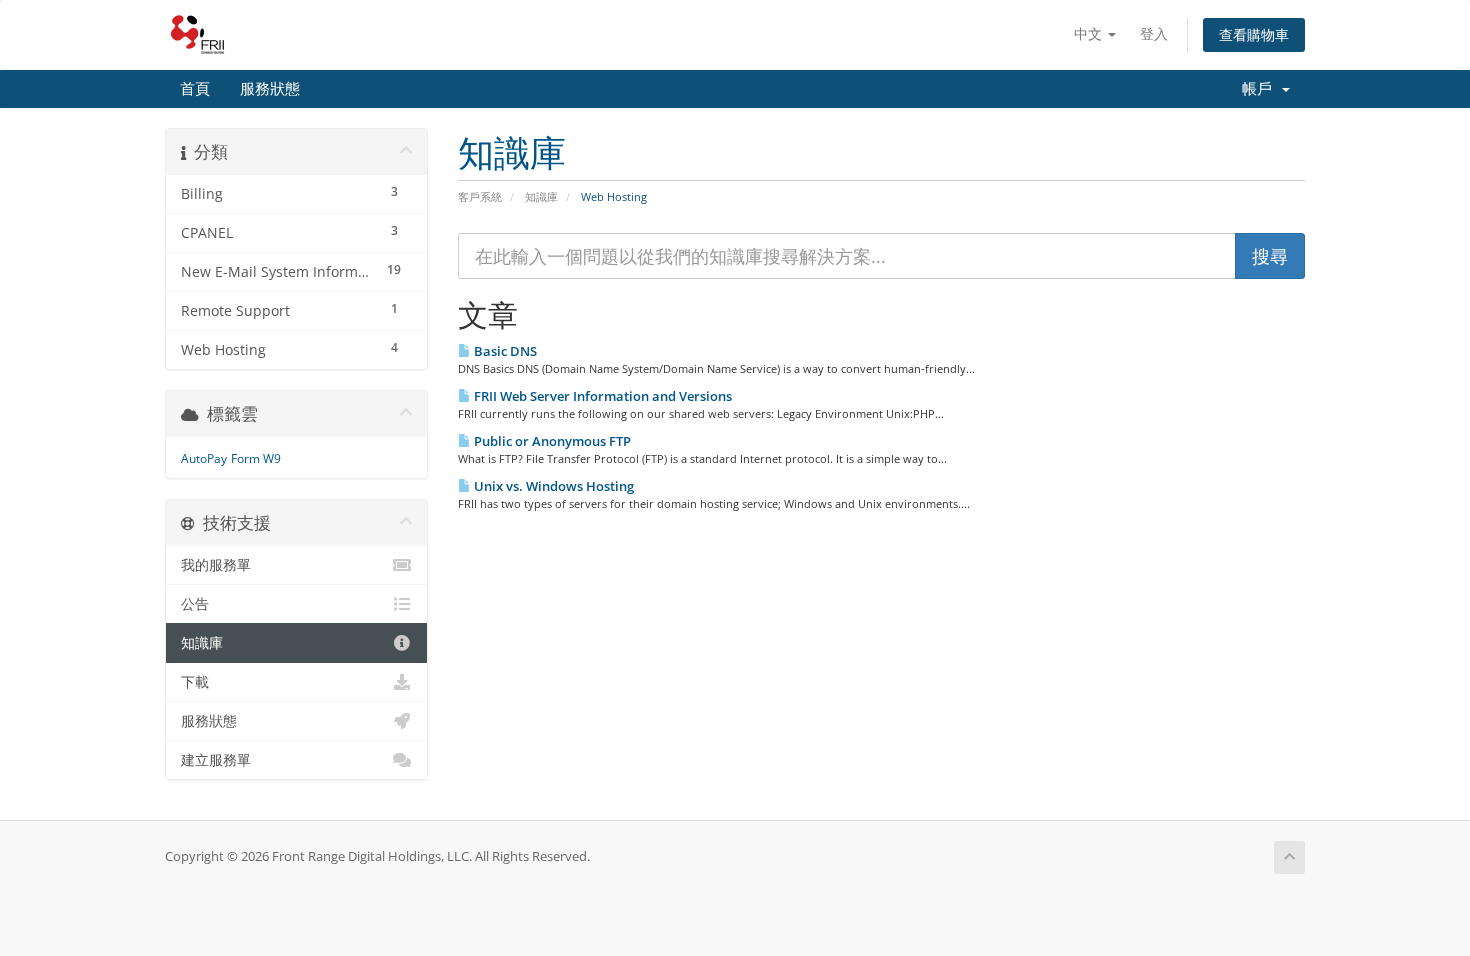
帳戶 (1261, 89)
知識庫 (541, 196)
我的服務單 (216, 565)
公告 (195, 604)
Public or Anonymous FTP (551, 441)
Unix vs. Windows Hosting (552, 486)
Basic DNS (504, 351)
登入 (1154, 33)
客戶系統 (480, 196)
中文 (1090, 33)
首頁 (195, 89)
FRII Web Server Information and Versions (601, 396)
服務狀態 (270, 89)
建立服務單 (216, 760)
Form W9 (256, 458)
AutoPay (204, 458)
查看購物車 (1254, 34)
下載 (195, 682)
